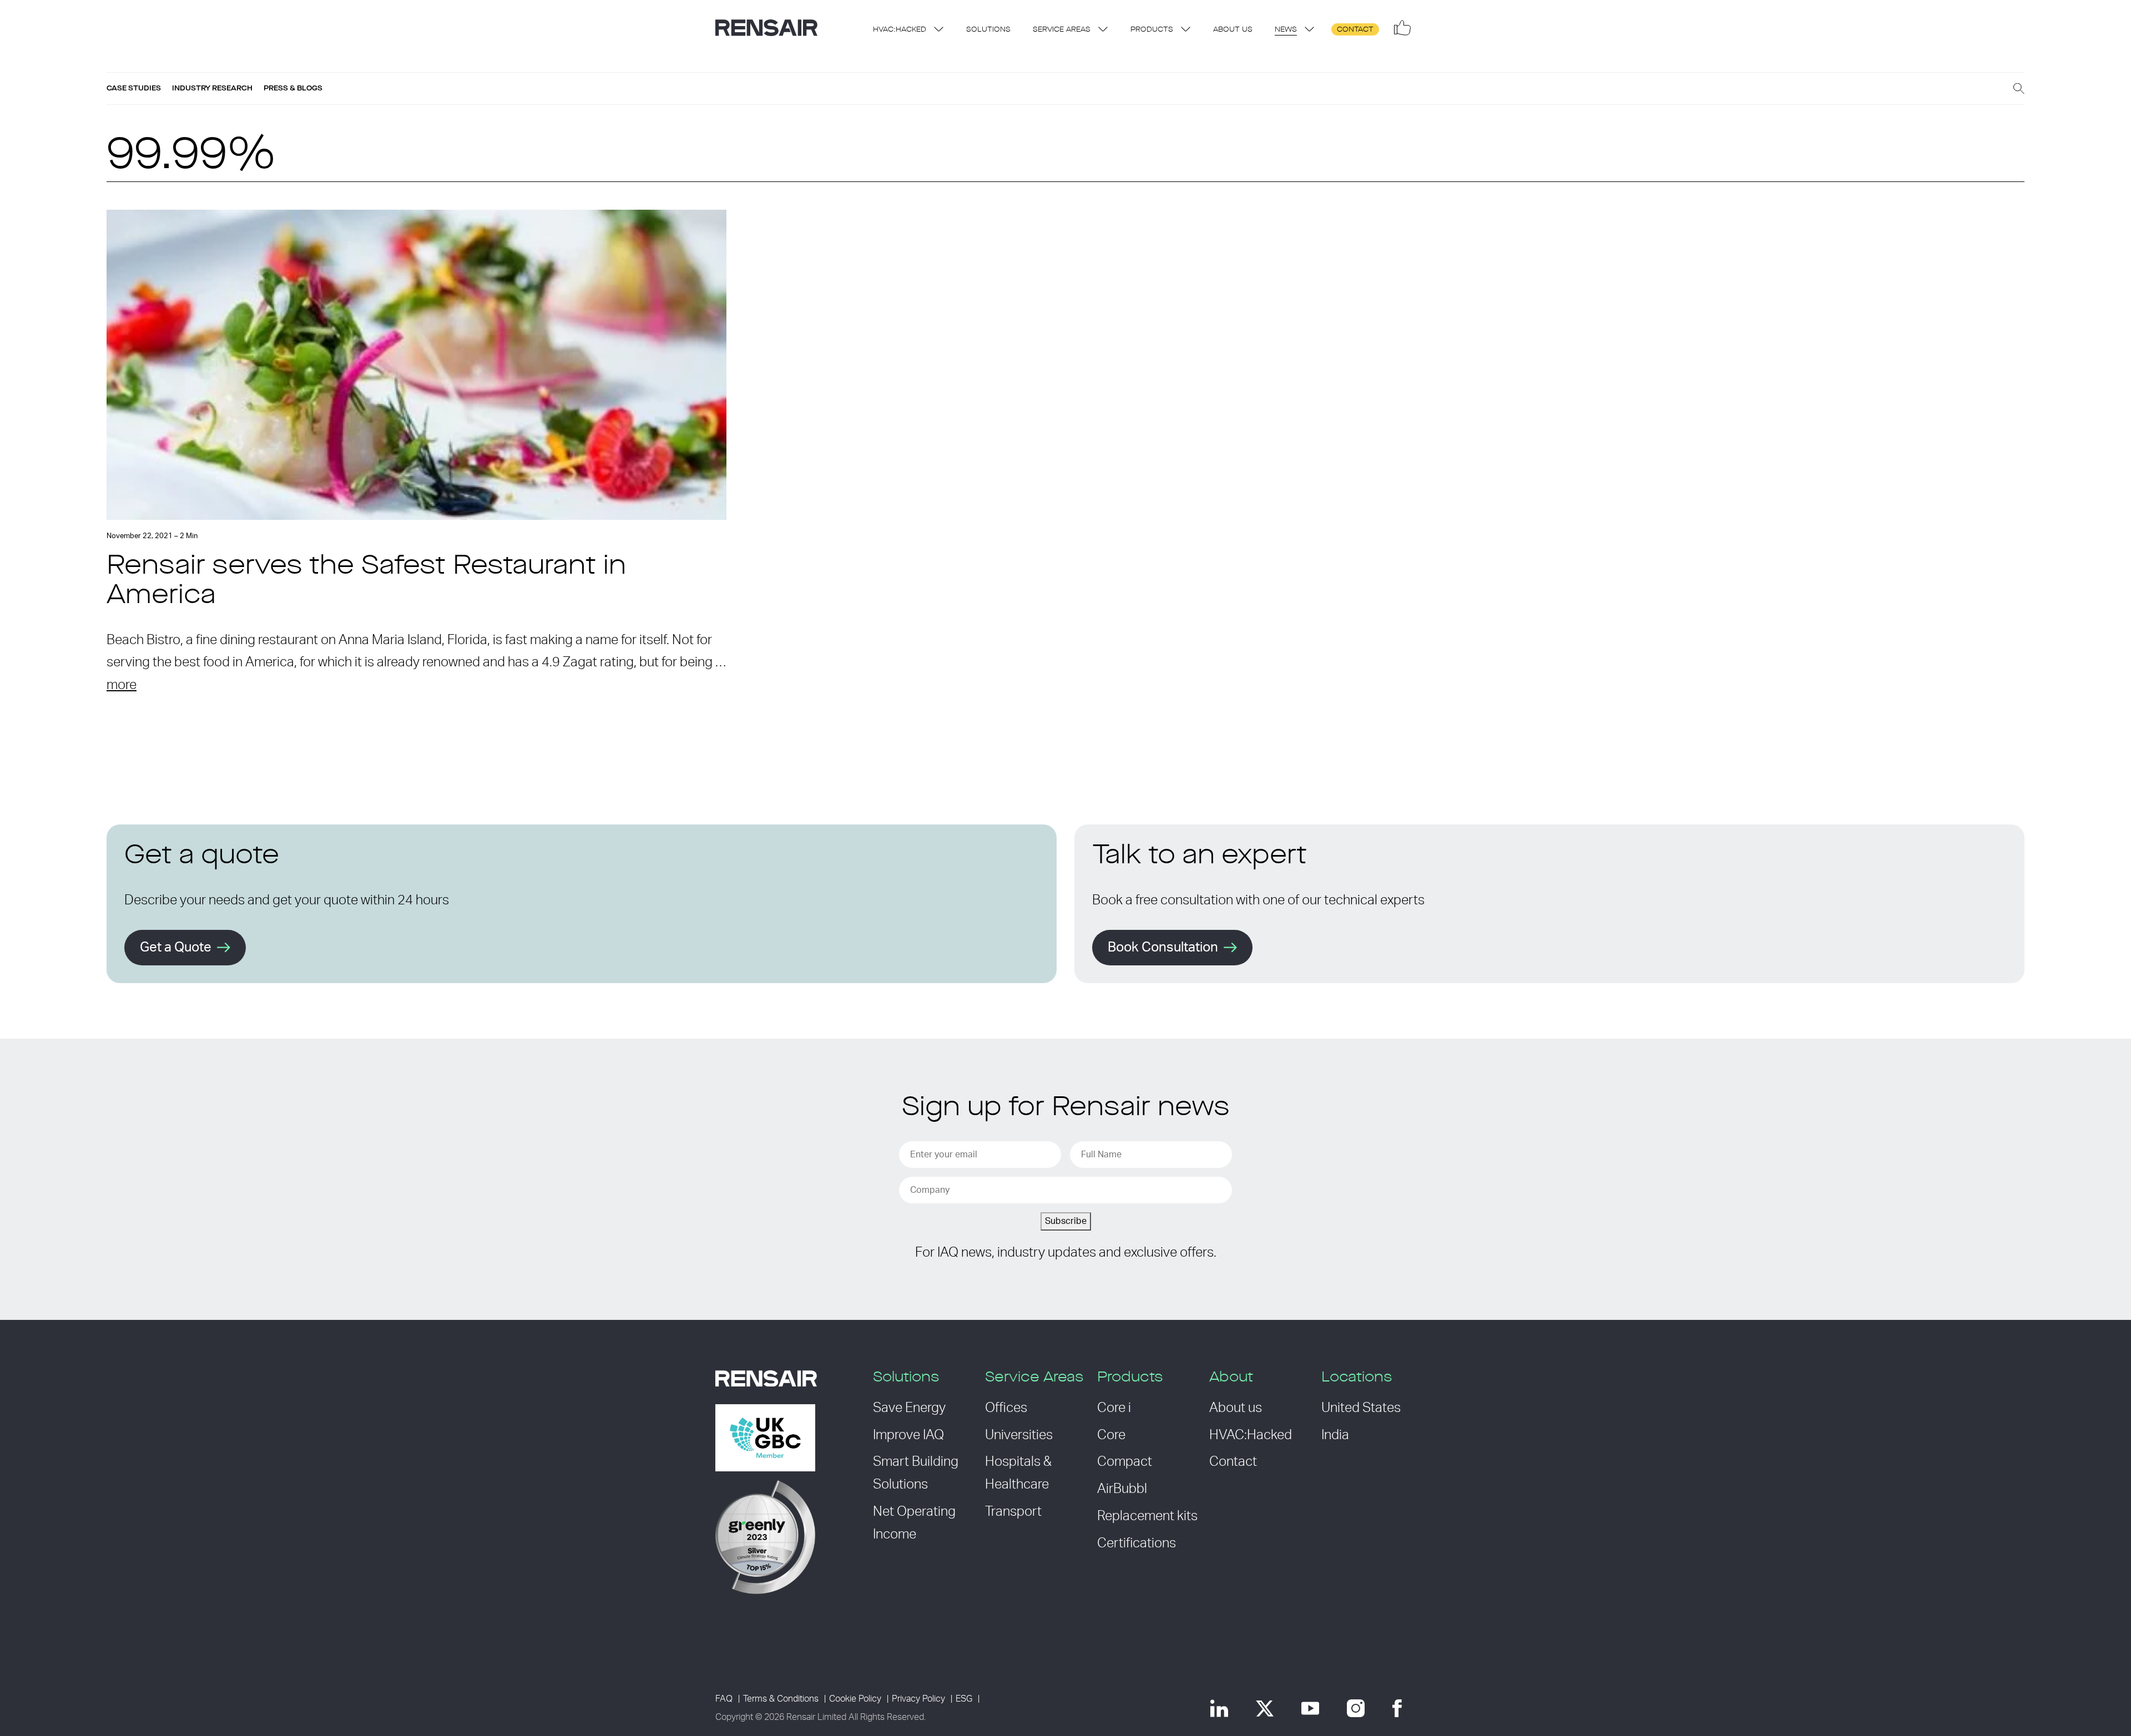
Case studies (134, 88)
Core (1111, 1435)
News (1286, 30)
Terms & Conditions (781, 1699)
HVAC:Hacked (900, 30)
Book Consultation (1163, 948)
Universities (1019, 1435)
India (1335, 1435)
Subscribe (1066, 1221)
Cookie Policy (855, 1699)
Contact (1355, 30)
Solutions (988, 30)
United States (1361, 1408)
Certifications (1137, 1543)
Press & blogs (293, 88)
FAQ (724, 1699)
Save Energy (909, 1408)
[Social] (1402, 28)
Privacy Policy (918, 1699)
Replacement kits (1147, 1516)
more (122, 685)
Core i (1114, 1408)
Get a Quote (176, 948)
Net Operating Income (914, 1523)
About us (1233, 30)
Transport (1013, 1512)
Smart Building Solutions (916, 1473)
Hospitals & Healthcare (1018, 1473)
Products (1152, 30)
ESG (964, 1699)
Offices (1006, 1408)
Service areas (1062, 30)
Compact (1125, 1462)
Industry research (212, 88)
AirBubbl (1122, 1489)
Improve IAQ (908, 1435)
